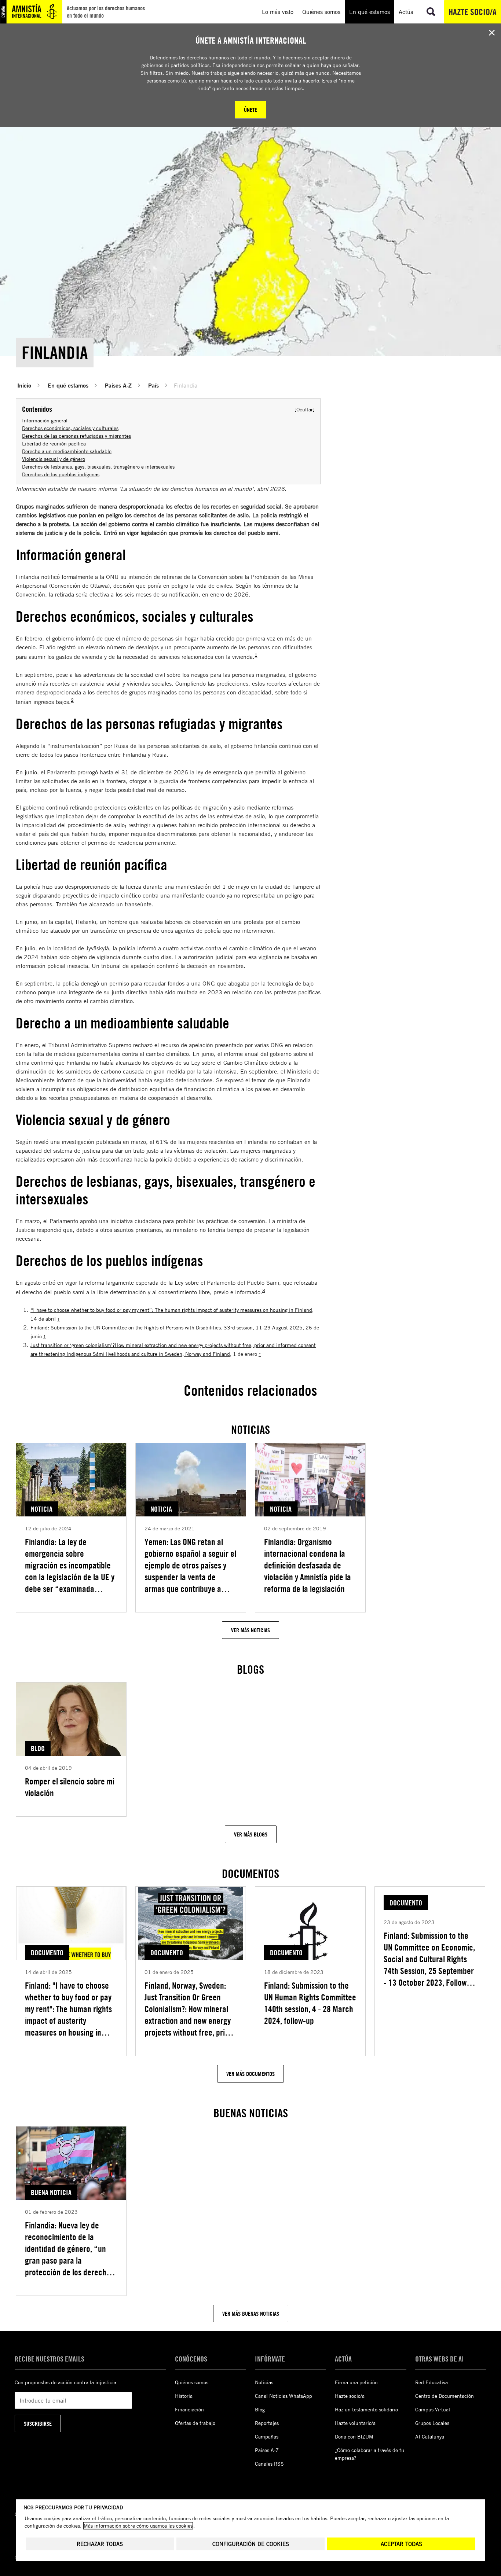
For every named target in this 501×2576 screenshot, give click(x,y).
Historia (184, 2396)
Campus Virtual (433, 2409)
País (153, 385)
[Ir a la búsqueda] (431, 12)
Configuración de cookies (251, 2544)
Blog (260, 2409)
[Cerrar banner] (492, 33)
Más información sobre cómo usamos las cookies (138, 2526)
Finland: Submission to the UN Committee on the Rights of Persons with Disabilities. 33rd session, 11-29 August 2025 (167, 1327)
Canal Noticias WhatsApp (284, 2396)
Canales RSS (269, 2464)
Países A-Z (118, 385)
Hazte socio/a (473, 12)
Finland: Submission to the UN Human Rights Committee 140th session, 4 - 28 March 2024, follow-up (310, 2003)
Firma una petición (356, 2382)
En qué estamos (68, 385)
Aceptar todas (401, 2544)
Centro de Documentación (445, 2396)
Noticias (264, 2382)
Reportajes (267, 2423)
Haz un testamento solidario (366, 2409)
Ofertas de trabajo (195, 2423)
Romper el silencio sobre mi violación (70, 1787)
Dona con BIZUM (354, 2436)
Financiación (189, 2409)
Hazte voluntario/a (355, 2423)
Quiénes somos (192, 2382)
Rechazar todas (100, 2544)
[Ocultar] (305, 409)
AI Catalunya (430, 2436)
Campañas (267, 2436)
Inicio (24, 385)
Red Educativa (431, 2382)
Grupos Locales (432, 2423)
